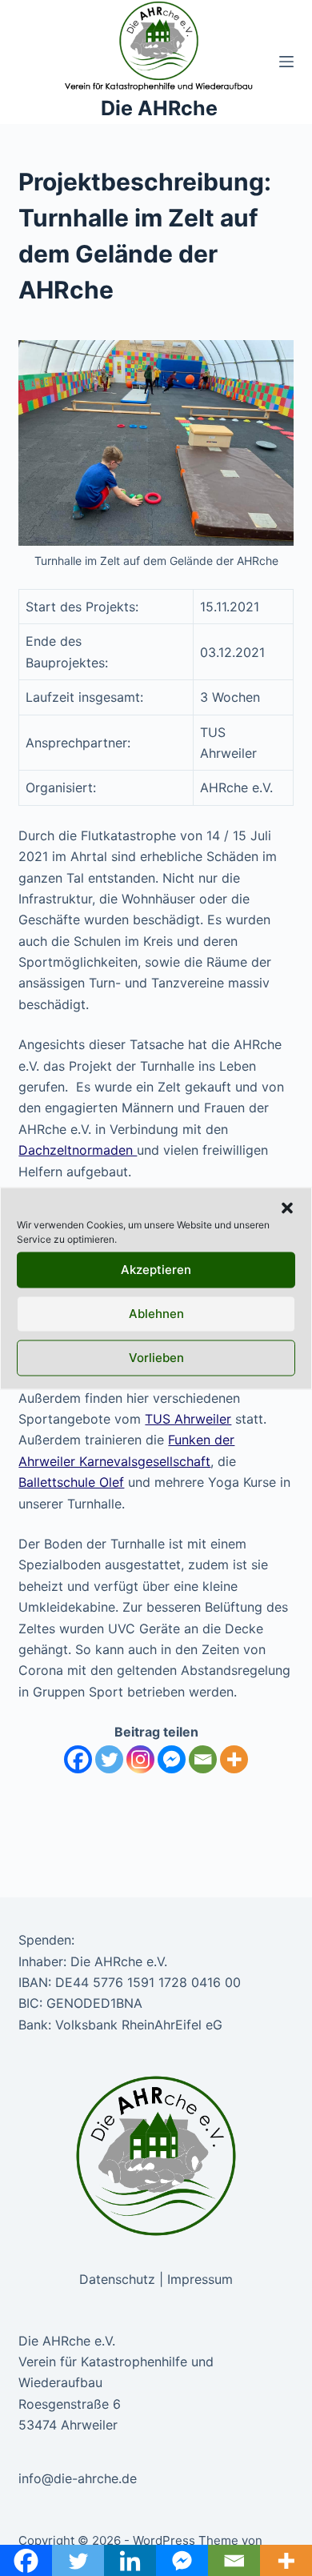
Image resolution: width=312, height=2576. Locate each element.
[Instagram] (140, 1759)
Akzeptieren (156, 1270)
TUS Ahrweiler (188, 1419)
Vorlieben (156, 1358)
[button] (287, 1208)
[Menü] (286, 62)
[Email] (203, 1759)
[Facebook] (78, 1759)
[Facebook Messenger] (172, 1759)
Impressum (200, 2279)
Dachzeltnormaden (78, 1150)
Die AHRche (159, 108)
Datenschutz (117, 2279)
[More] (234, 1759)
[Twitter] (109, 1759)
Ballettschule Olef (71, 1482)
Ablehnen (156, 1314)
